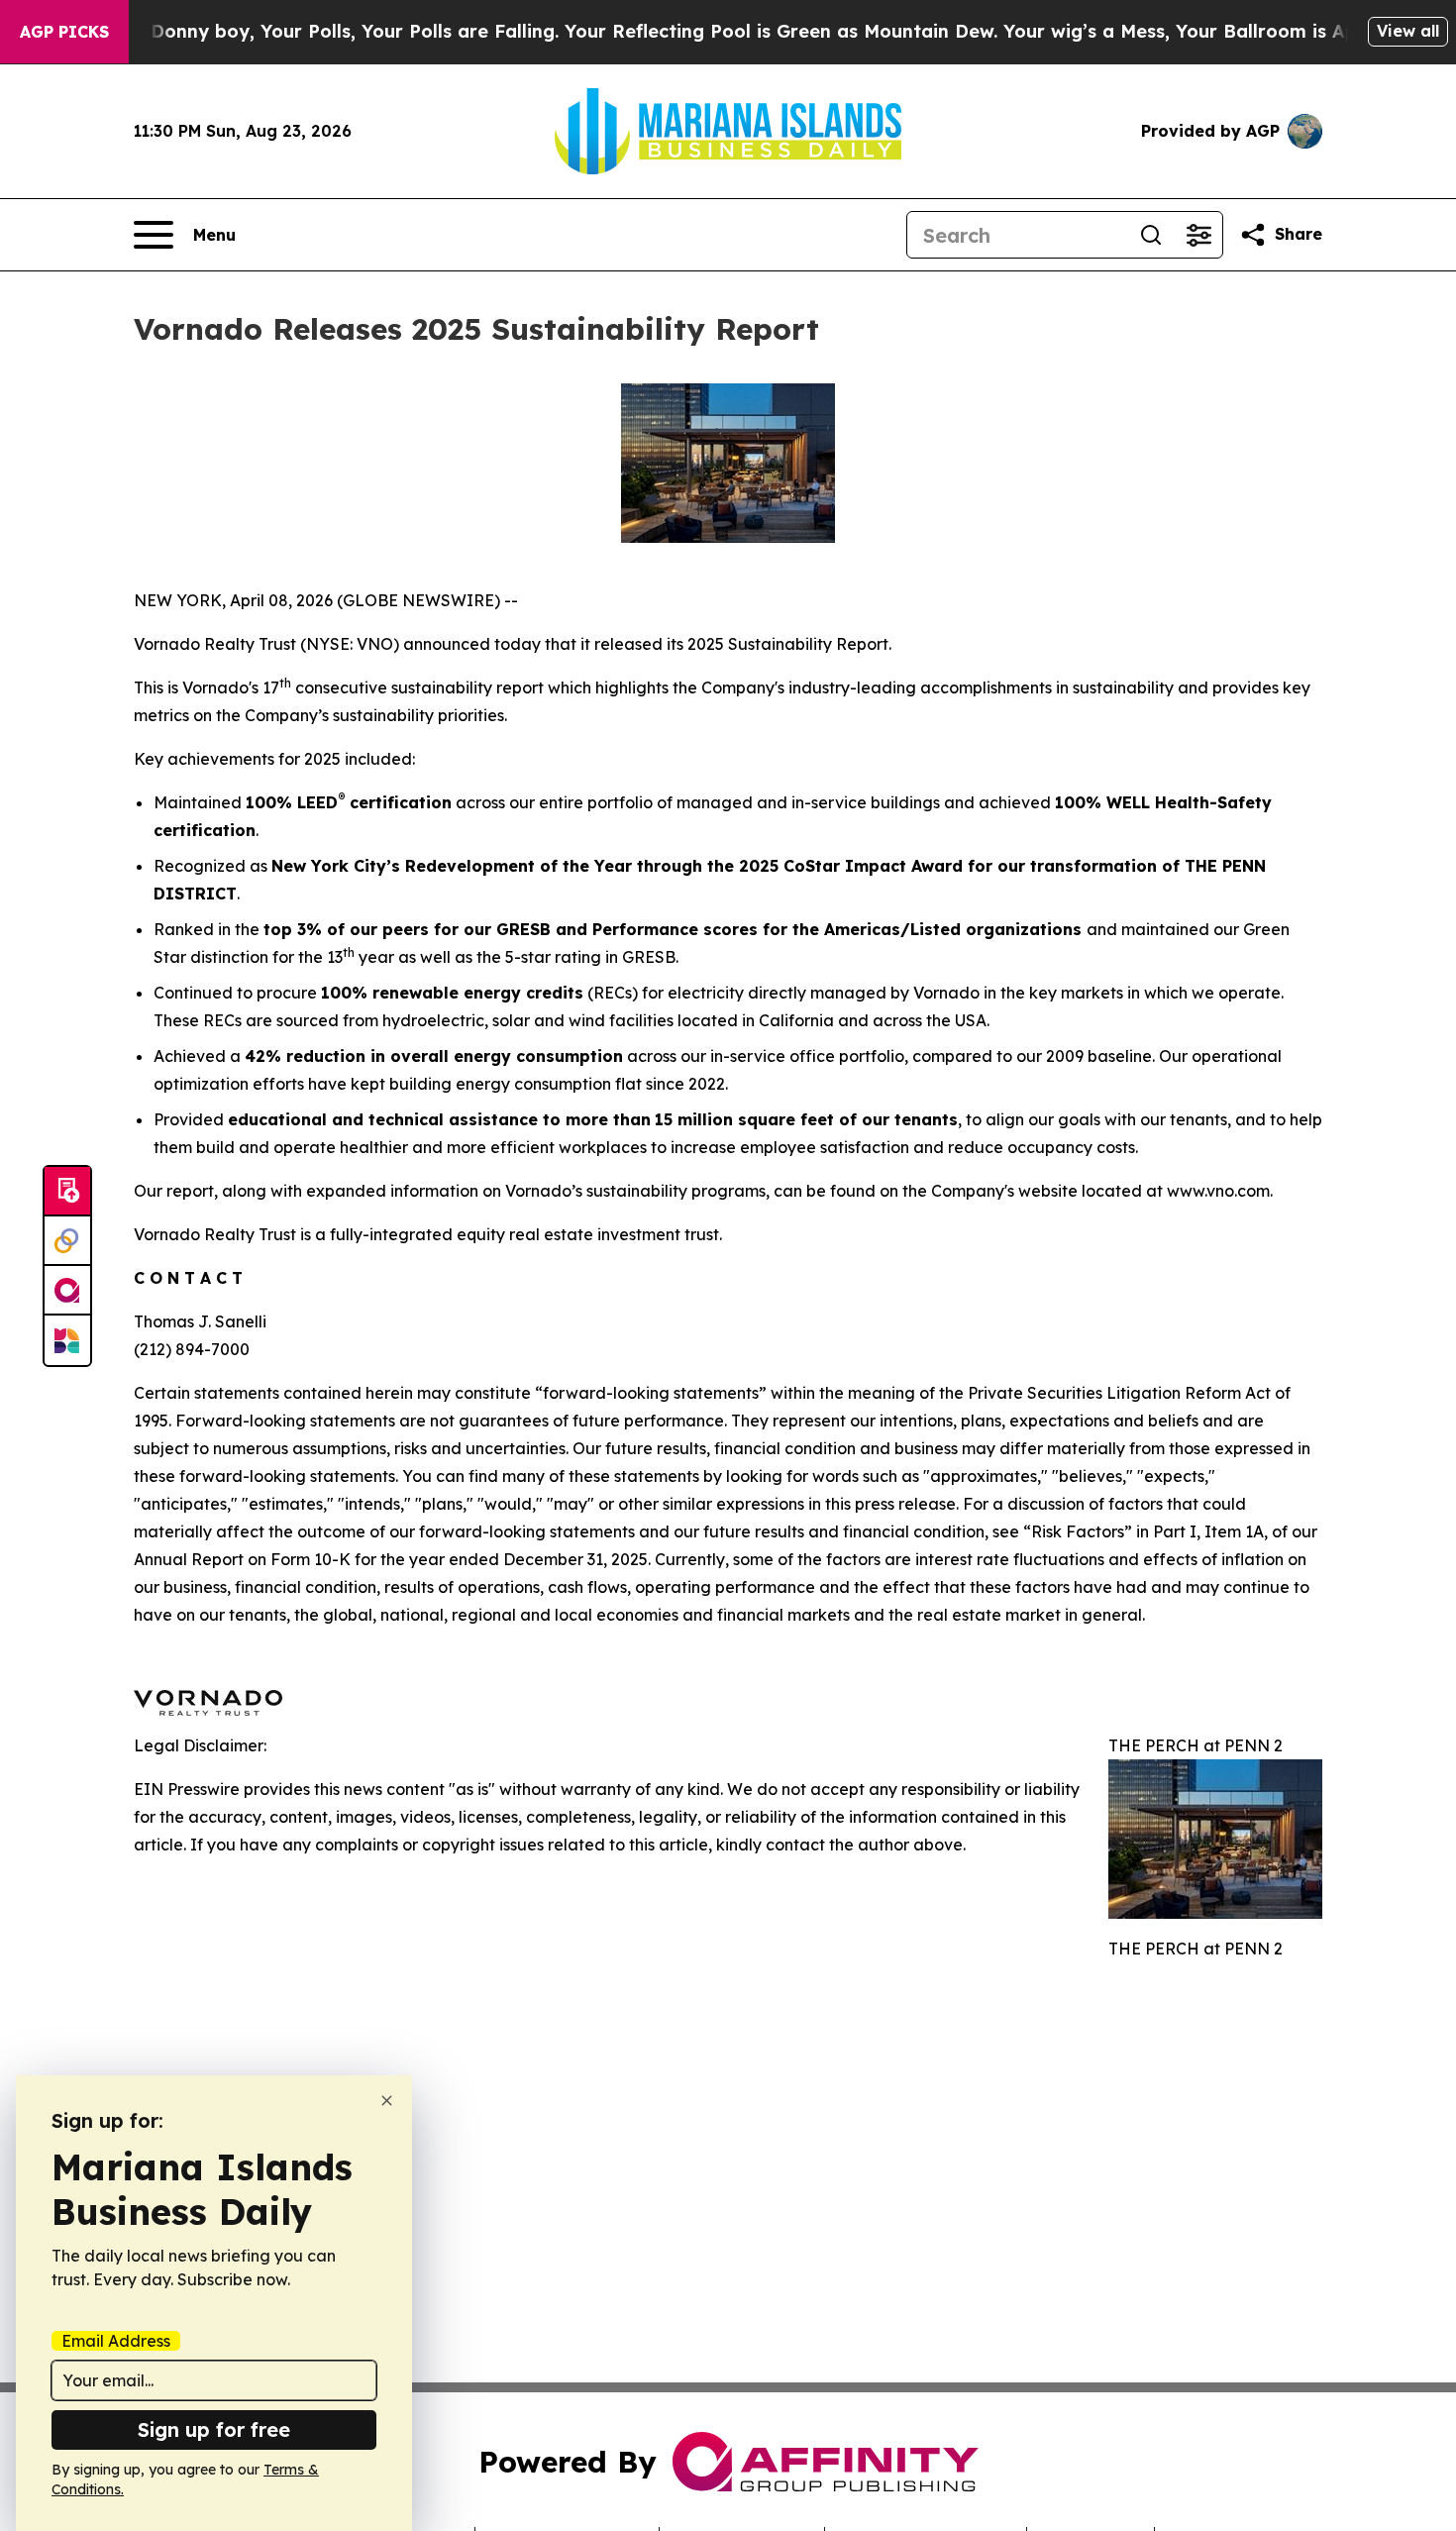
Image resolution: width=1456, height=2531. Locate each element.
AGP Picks (64, 32)
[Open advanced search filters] (1198, 235)
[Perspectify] (67, 1241)
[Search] (1151, 235)
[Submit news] (67, 1192)
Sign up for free (214, 2429)
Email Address (116, 2341)
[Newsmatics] (67, 1340)
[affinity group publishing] (67, 1291)
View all (1408, 31)
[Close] (387, 2101)
